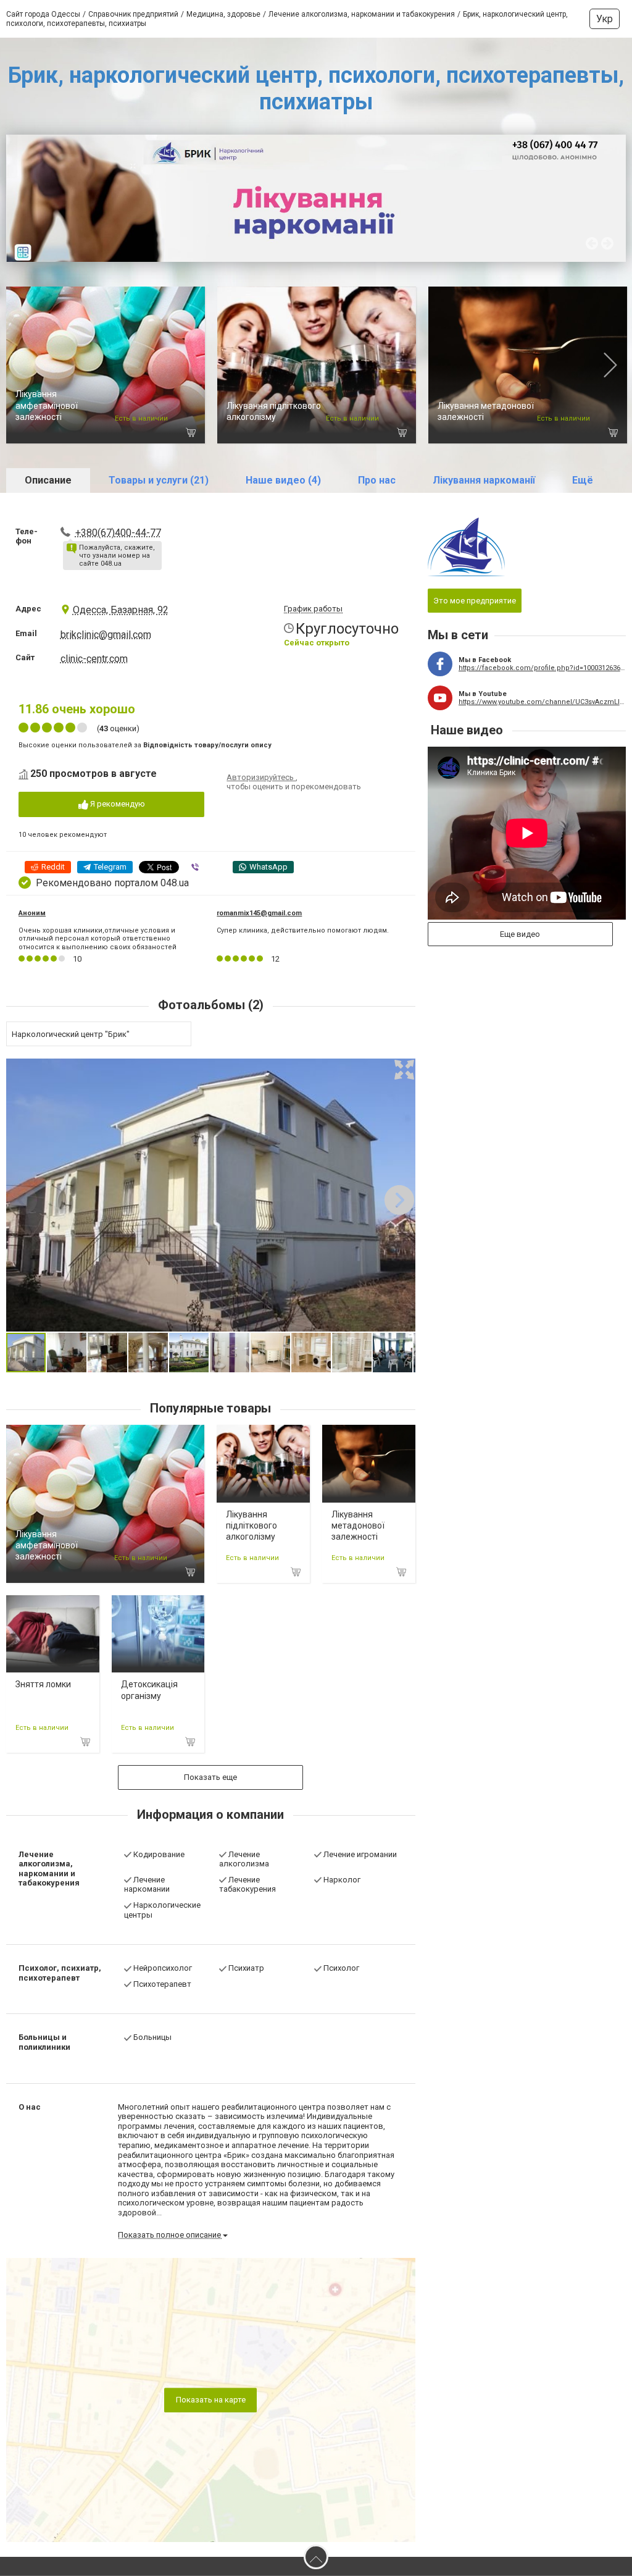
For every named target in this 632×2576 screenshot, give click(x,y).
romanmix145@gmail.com (259, 913)
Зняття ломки (43, 1684)
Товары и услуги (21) (159, 480)
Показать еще (210, 1777)
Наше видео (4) (283, 480)
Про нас (377, 480)
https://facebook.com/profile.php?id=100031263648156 (542, 668)
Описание (48, 480)
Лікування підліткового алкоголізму (252, 1525)
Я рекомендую (117, 804)
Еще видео (520, 934)
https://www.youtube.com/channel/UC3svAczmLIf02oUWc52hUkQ (542, 702)
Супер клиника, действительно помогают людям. (303, 930)
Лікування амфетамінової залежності (47, 405)
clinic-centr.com (94, 659)
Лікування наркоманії (484, 480)
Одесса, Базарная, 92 (121, 610)
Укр (605, 19)
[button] (404, 1070)
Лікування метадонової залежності (358, 1525)
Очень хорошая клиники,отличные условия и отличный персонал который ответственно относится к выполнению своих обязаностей (98, 938)
